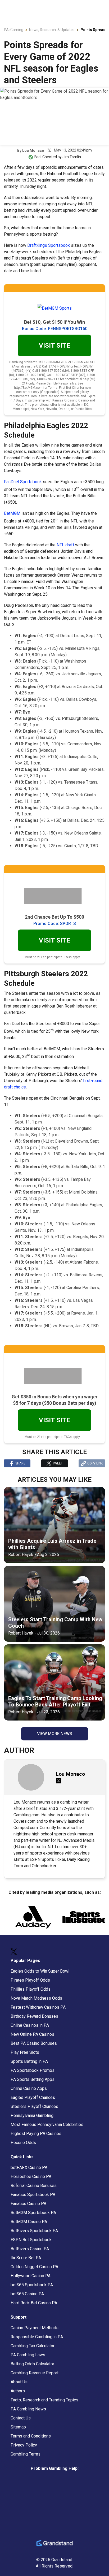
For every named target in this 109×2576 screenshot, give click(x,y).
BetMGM (12, 513)
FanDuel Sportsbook (23, 482)
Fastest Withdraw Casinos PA (38, 2007)
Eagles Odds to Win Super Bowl (40, 1971)
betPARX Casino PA (29, 2167)
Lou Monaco (33, 150)
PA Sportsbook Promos (33, 2070)
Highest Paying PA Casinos (36, 2134)
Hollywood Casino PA (31, 2276)
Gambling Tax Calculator (33, 2346)
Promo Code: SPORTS (55, 924)
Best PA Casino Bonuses (34, 2043)
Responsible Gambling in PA (37, 2337)
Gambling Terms (26, 2454)
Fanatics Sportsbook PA (33, 2195)
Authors (18, 2391)
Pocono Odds (23, 2143)
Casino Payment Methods (35, 2328)
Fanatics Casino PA (28, 2204)
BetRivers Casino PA (30, 2249)
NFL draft (65, 545)
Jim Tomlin (72, 157)
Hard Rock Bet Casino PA (34, 2303)
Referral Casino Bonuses (34, 2186)
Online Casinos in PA (30, 2025)
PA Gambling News (28, 2409)
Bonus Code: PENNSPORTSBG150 (55, 329)
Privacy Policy (24, 2445)
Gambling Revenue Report (35, 2373)
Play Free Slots (25, 2052)
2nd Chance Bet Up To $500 (54, 917)
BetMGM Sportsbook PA (33, 2213)
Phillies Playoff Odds (31, 1989)
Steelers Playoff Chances (34, 2106)
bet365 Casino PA (27, 2294)
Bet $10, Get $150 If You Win (54, 322)
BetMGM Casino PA (29, 2222)
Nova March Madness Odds (36, 1998)
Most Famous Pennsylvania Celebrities (47, 2125)
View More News (55, 1734)
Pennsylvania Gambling (32, 2115)
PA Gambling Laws (28, 2355)
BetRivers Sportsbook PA (34, 2231)
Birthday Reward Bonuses (34, 2016)
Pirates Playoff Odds (30, 1980)
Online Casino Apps (29, 2088)
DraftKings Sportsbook (49, 245)
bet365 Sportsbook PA (32, 2285)
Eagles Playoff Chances (33, 2097)
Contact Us (21, 2418)
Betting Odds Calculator (32, 2364)
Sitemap (18, 2427)
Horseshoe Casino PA (31, 2177)
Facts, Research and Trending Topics (44, 2400)
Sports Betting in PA (29, 2061)
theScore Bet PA (26, 2258)
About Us (19, 2382)
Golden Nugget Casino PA (34, 2267)
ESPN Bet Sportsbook (31, 2240)
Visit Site (54, 345)
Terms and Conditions (31, 2436)
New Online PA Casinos (32, 2034)
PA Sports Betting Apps (33, 2079)
